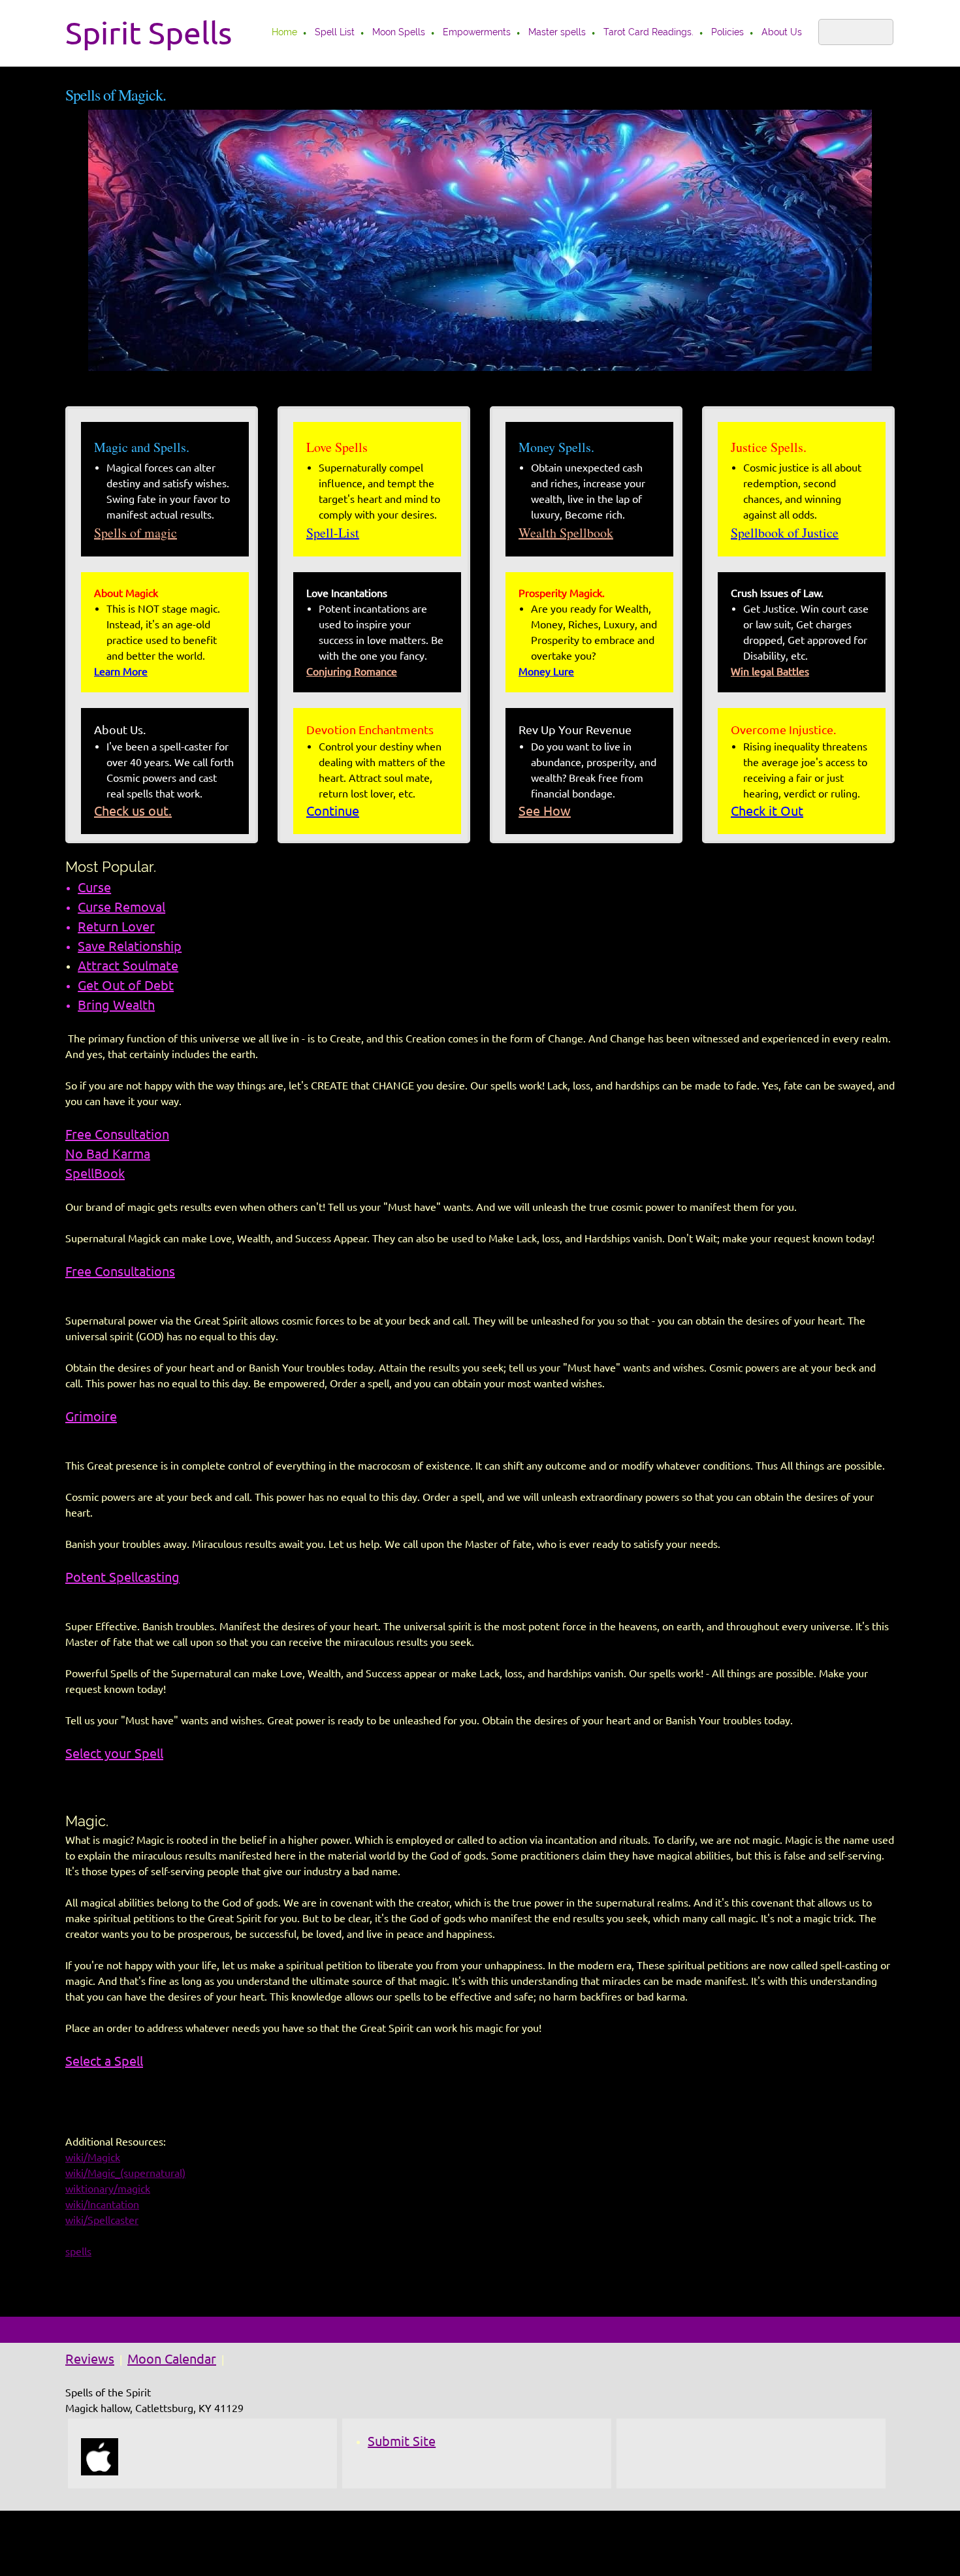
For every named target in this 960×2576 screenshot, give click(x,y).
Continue (333, 811)
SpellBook (95, 1173)
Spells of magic (136, 533)
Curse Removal (121, 907)
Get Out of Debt (126, 985)
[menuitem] (285, 33)
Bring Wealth (116, 1005)
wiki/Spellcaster (102, 2220)
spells (78, 2251)
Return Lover (116, 926)
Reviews (90, 2359)
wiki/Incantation (102, 2204)
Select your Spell (114, 1753)
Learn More (121, 671)
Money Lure (546, 671)
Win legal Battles (770, 671)
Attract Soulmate (128, 966)
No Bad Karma (108, 1154)
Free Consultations (120, 1271)
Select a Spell (104, 2061)
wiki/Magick (93, 2157)
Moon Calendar (172, 2359)
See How (545, 811)
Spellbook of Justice (785, 533)
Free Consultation (117, 1134)
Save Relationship (130, 946)
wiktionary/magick (108, 2189)
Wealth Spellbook (566, 533)
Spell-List (333, 533)
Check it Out (767, 811)
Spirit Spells (149, 33)
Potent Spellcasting (122, 1577)
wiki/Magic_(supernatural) (125, 2173)
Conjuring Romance (352, 671)
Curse (94, 887)
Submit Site (402, 2441)
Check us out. (133, 811)
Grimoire (91, 1416)
